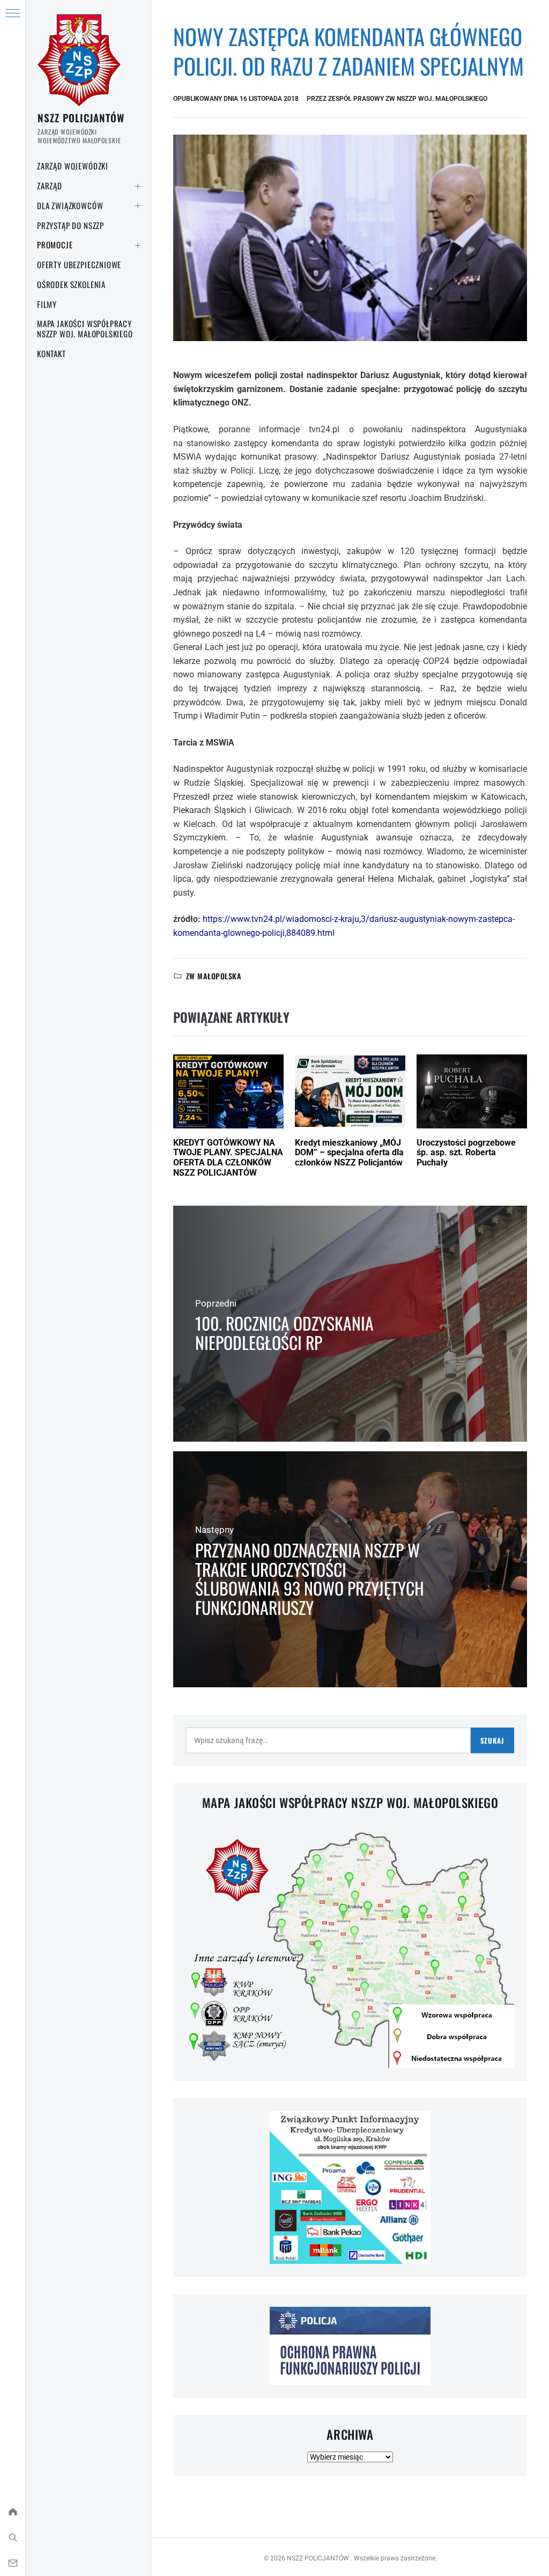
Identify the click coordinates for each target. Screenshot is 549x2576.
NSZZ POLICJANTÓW (81, 117)
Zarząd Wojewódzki (73, 166)
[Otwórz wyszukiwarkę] (13, 2537)
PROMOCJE (55, 245)
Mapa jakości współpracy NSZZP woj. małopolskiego (85, 329)
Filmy (47, 304)
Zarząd (50, 186)
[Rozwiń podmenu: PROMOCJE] (138, 245)
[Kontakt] (13, 2563)
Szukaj (492, 1740)
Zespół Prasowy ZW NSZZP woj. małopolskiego (408, 99)
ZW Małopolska (214, 976)
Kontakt (51, 353)
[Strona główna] (13, 2512)
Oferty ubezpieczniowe (79, 264)
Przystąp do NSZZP (71, 225)
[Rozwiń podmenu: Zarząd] (138, 186)
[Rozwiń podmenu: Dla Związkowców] (138, 206)
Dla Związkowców (70, 205)
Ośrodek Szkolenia (71, 284)
